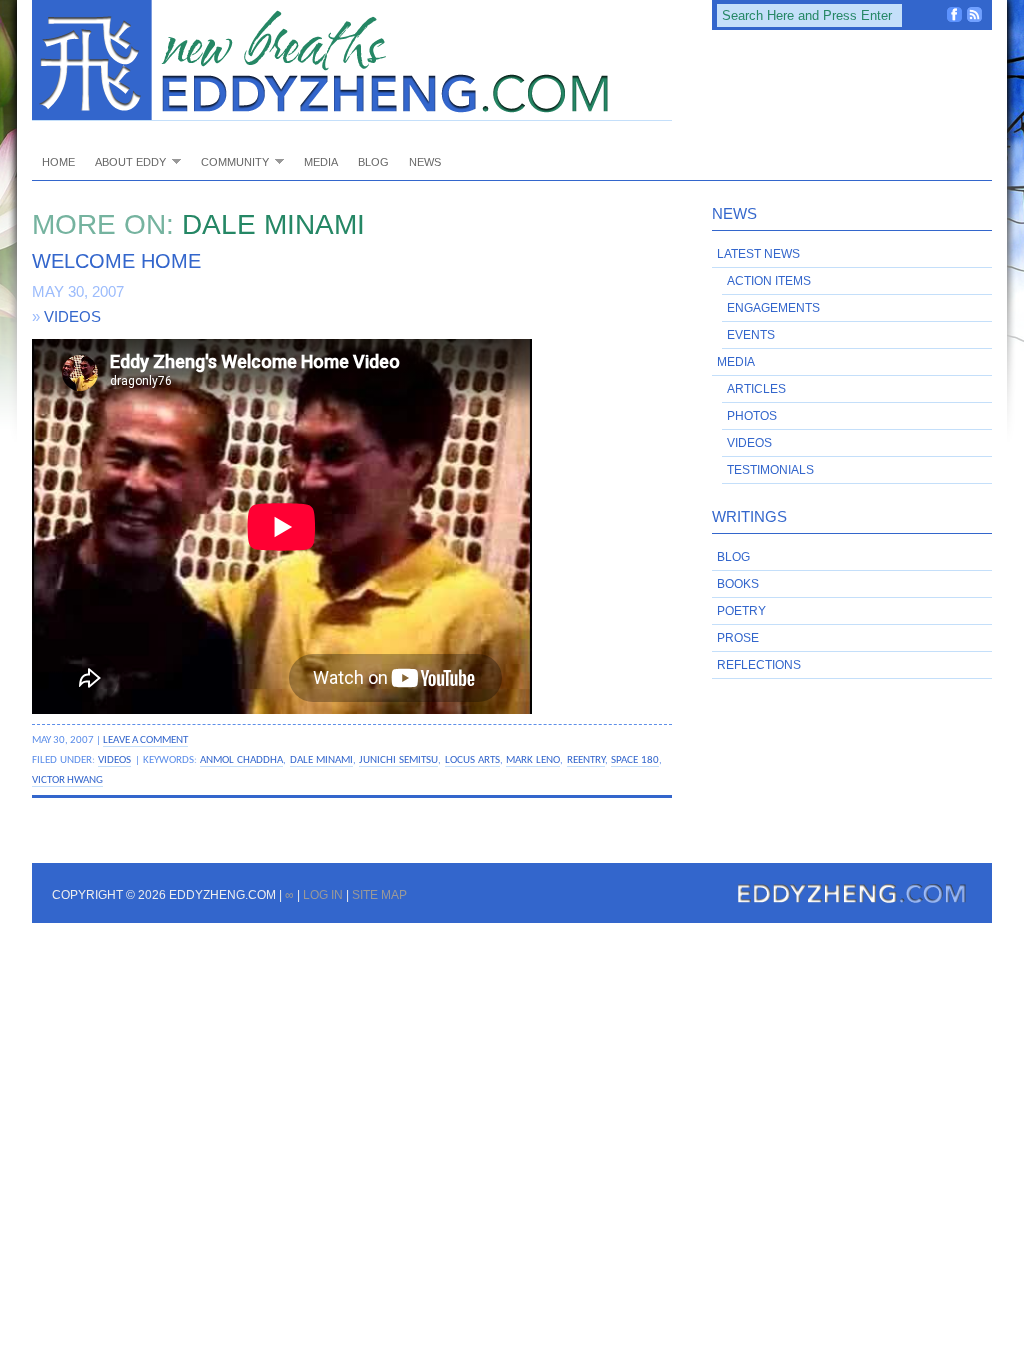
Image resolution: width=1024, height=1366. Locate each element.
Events (751, 335)
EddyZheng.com (352, 60)
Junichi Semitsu (398, 760)
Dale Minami (321, 760)
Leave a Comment (145, 740)
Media (321, 162)
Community (230, 161)
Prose (738, 638)
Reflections (759, 665)
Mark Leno (533, 760)
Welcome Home (116, 261)
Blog (373, 162)
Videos (72, 316)
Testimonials (770, 470)
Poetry (741, 611)
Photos (752, 416)
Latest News (758, 254)
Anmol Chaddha (241, 760)
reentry (586, 760)
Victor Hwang (67, 780)
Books (738, 584)
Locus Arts (472, 760)
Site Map (379, 895)
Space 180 (635, 760)
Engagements (773, 308)
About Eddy (125, 161)
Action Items (769, 281)
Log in (323, 895)
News (425, 162)
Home (58, 162)
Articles (756, 389)
